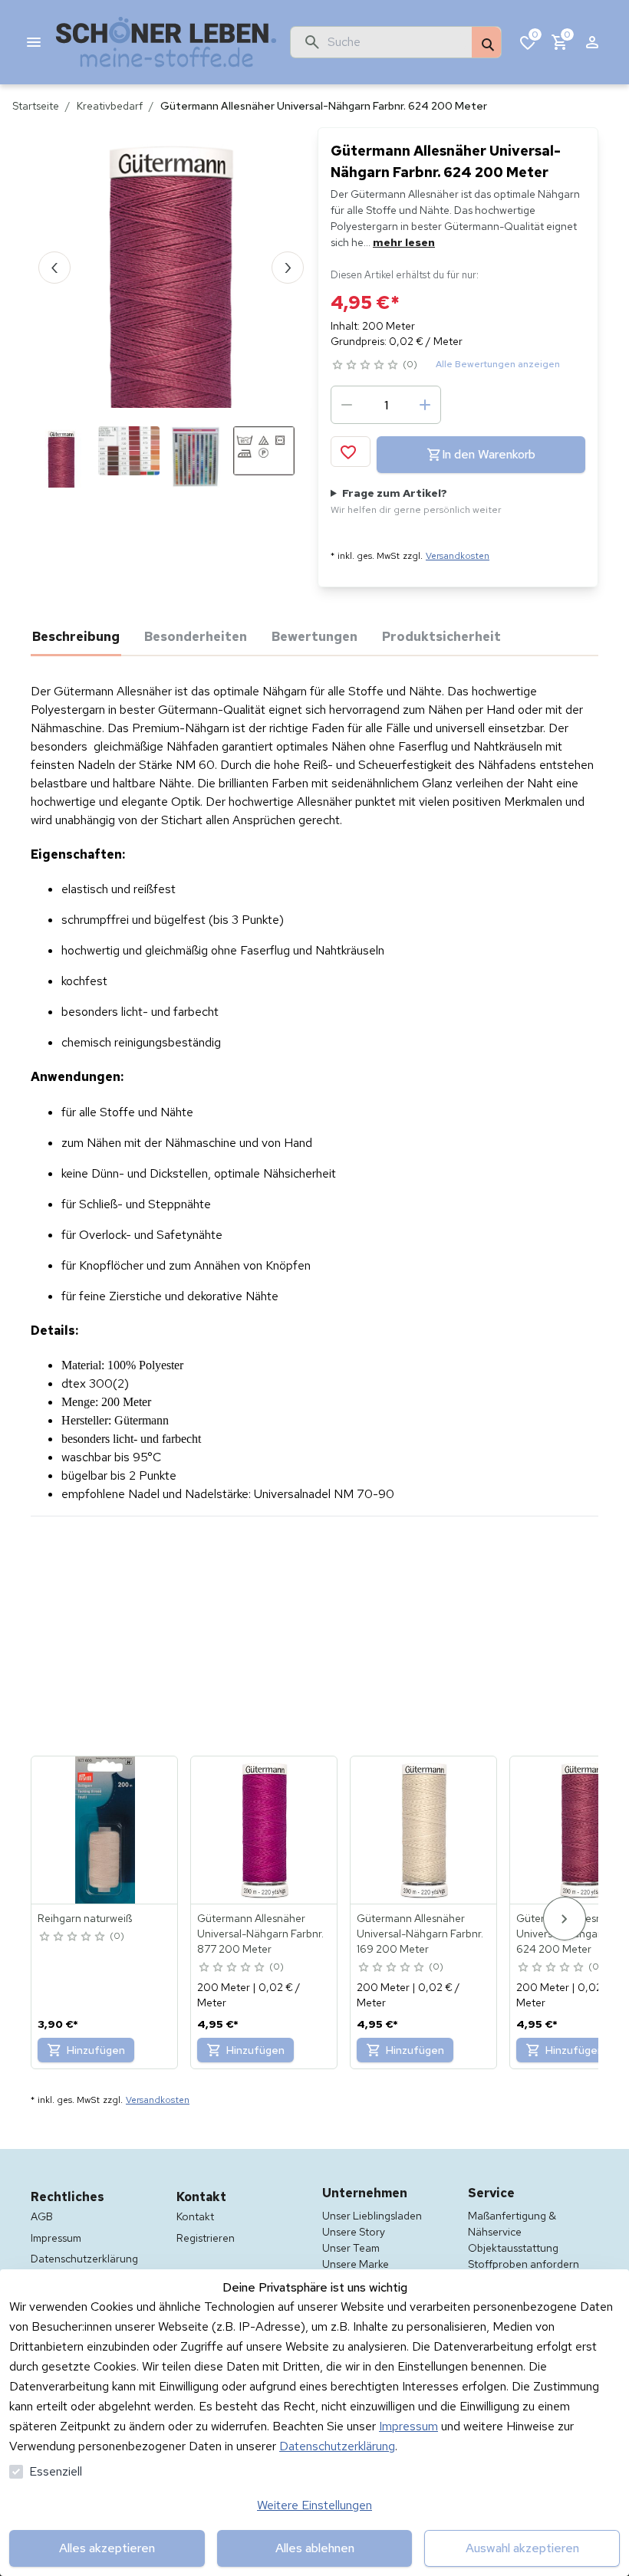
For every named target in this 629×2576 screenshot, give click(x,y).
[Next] (565, 1919)
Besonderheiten (196, 636)
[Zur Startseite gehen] (166, 42)
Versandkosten (458, 556)
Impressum (408, 2426)
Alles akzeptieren (107, 2548)
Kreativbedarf (110, 106)
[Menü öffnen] (34, 42)
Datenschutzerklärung (337, 2446)
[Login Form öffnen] (592, 42)
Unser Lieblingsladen (372, 2216)
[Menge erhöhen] (425, 405)
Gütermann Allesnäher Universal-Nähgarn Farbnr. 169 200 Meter (420, 1934)
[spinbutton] (386, 405)
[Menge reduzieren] (347, 405)
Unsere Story (354, 2232)
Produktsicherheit (441, 636)
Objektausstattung (513, 2248)
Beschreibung (76, 636)
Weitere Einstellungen (314, 2505)
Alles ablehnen (315, 2548)
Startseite (36, 106)
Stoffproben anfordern (524, 2264)
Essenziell (56, 2471)
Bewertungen (314, 636)
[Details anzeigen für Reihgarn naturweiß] (105, 1830)
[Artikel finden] (486, 43)
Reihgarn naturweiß (85, 1918)
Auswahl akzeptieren (522, 2548)
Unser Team (351, 2248)
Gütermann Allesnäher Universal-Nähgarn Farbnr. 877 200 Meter (260, 1934)
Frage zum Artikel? (416, 501)
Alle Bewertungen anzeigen (498, 364)
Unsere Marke (356, 2264)
